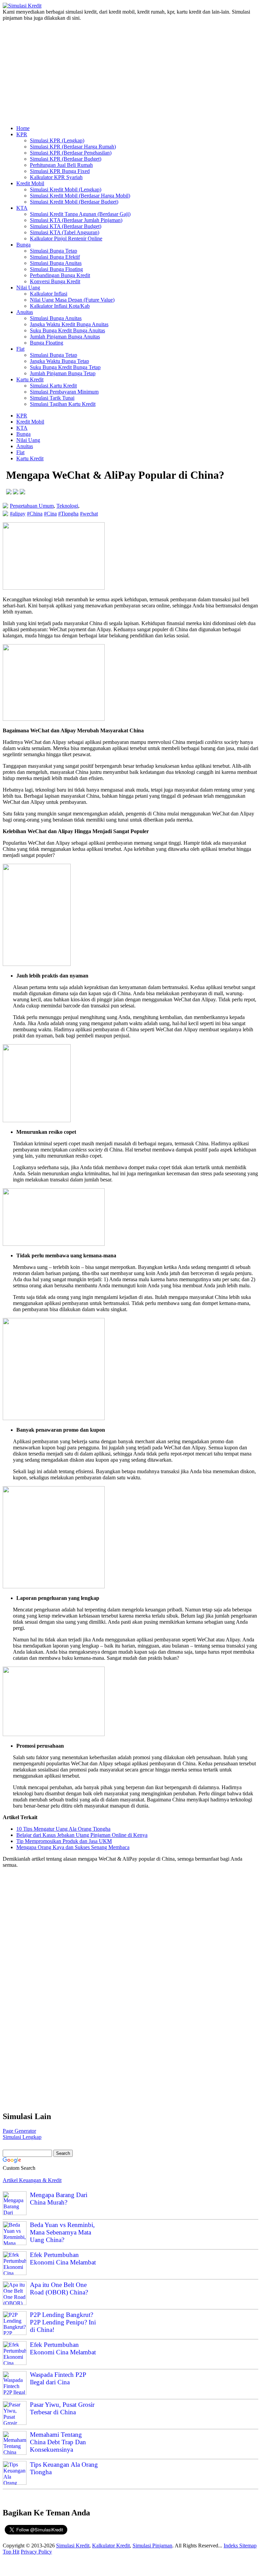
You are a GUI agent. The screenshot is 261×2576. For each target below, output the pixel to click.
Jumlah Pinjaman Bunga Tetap (63, 373)
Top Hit (11, 2552)
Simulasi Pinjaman (152, 2546)
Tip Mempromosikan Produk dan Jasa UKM (64, 1841)
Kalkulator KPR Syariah (56, 177)
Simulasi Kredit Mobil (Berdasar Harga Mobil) (80, 196)
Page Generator (19, 2131)
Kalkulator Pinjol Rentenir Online (66, 238)
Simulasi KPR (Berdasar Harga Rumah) (73, 147)
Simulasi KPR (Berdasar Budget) (66, 159)
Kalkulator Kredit (111, 2546)
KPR (22, 134)
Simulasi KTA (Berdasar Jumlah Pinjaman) (76, 220)
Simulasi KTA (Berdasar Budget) (66, 226)
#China (35, 514)
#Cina (50, 514)
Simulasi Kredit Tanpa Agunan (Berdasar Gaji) (80, 214)
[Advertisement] (130, 70)
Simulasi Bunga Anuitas (56, 263)
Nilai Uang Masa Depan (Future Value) (72, 300)
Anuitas (25, 312)
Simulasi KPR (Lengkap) (57, 140)
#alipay (18, 514)
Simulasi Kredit (73, 2546)
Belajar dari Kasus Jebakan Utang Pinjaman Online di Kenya (82, 1835)
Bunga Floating (47, 343)
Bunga (23, 245)
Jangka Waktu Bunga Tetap (59, 361)
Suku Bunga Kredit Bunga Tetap (65, 367)
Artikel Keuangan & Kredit (32, 2180)
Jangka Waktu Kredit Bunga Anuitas (69, 324)
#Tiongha (68, 514)
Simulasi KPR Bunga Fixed (60, 171)
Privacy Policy (36, 2552)
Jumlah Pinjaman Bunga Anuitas (65, 337)
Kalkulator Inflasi (49, 294)
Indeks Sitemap (240, 2546)
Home (23, 128)
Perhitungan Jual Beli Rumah (61, 165)
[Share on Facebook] (9, 492)
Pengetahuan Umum (32, 506)
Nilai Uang (28, 288)
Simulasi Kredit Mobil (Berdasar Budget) (74, 202)
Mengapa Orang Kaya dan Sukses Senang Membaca (73, 1847)
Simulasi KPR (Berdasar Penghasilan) (71, 153)
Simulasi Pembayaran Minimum (64, 392)
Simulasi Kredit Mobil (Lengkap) (66, 189)
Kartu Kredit (30, 379)
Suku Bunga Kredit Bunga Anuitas (67, 330)
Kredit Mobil (30, 183)
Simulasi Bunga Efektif (55, 257)
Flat (20, 349)
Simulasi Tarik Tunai (52, 398)
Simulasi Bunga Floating (56, 269)
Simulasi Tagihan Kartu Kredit (63, 404)
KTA (22, 208)
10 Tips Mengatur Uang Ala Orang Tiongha (63, 1829)
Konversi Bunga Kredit (55, 281)
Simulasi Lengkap (22, 2137)
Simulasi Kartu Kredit (53, 386)
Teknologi (67, 506)
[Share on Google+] (22, 492)
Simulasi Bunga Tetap (54, 251)
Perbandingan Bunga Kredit (60, 275)
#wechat (89, 514)
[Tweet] (16, 492)
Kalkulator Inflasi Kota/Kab (60, 306)
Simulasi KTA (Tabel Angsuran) (65, 232)
